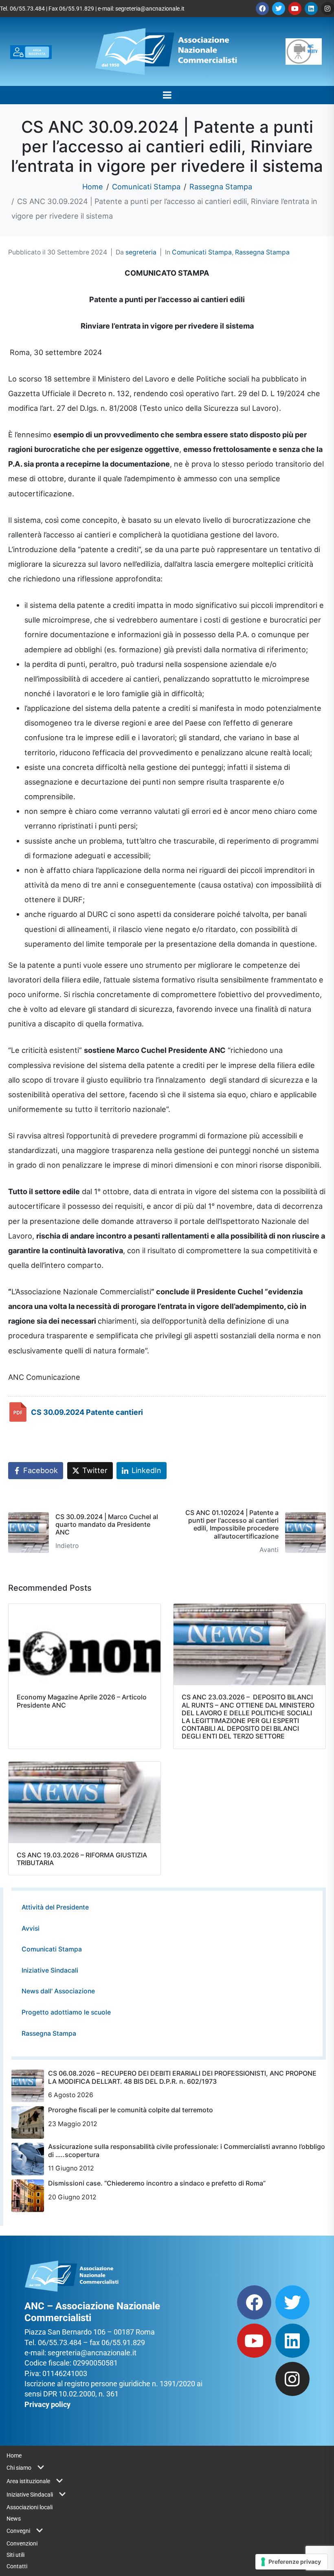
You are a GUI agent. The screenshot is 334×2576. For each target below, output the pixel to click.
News (14, 2519)
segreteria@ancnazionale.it (150, 9)
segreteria (141, 252)
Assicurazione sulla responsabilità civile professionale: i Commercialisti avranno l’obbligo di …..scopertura (187, 2150)
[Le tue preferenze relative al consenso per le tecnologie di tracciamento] (291, 2562)
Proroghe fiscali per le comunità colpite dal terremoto (131, 2110)
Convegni (18, 2531)
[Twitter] (279, 9)
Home (14, 2455)
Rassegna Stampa (262, 252)
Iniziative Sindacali (50, 1970)
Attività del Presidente (55, 1907)
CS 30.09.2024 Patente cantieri (87, 1412)
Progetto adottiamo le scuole (66, 2012)
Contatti (17, 2566)
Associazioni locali (30, 2507)
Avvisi (31, 1928)
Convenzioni (22, 2543)
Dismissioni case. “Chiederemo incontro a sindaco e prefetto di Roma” (157, 2183)
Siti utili (15, 2555)
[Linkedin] (311, 9)
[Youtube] (295, 9)
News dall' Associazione (58, 1991)
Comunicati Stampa (202, 252)
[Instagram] (327, 9)
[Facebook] (262, 9)
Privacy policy (47, 2404)
